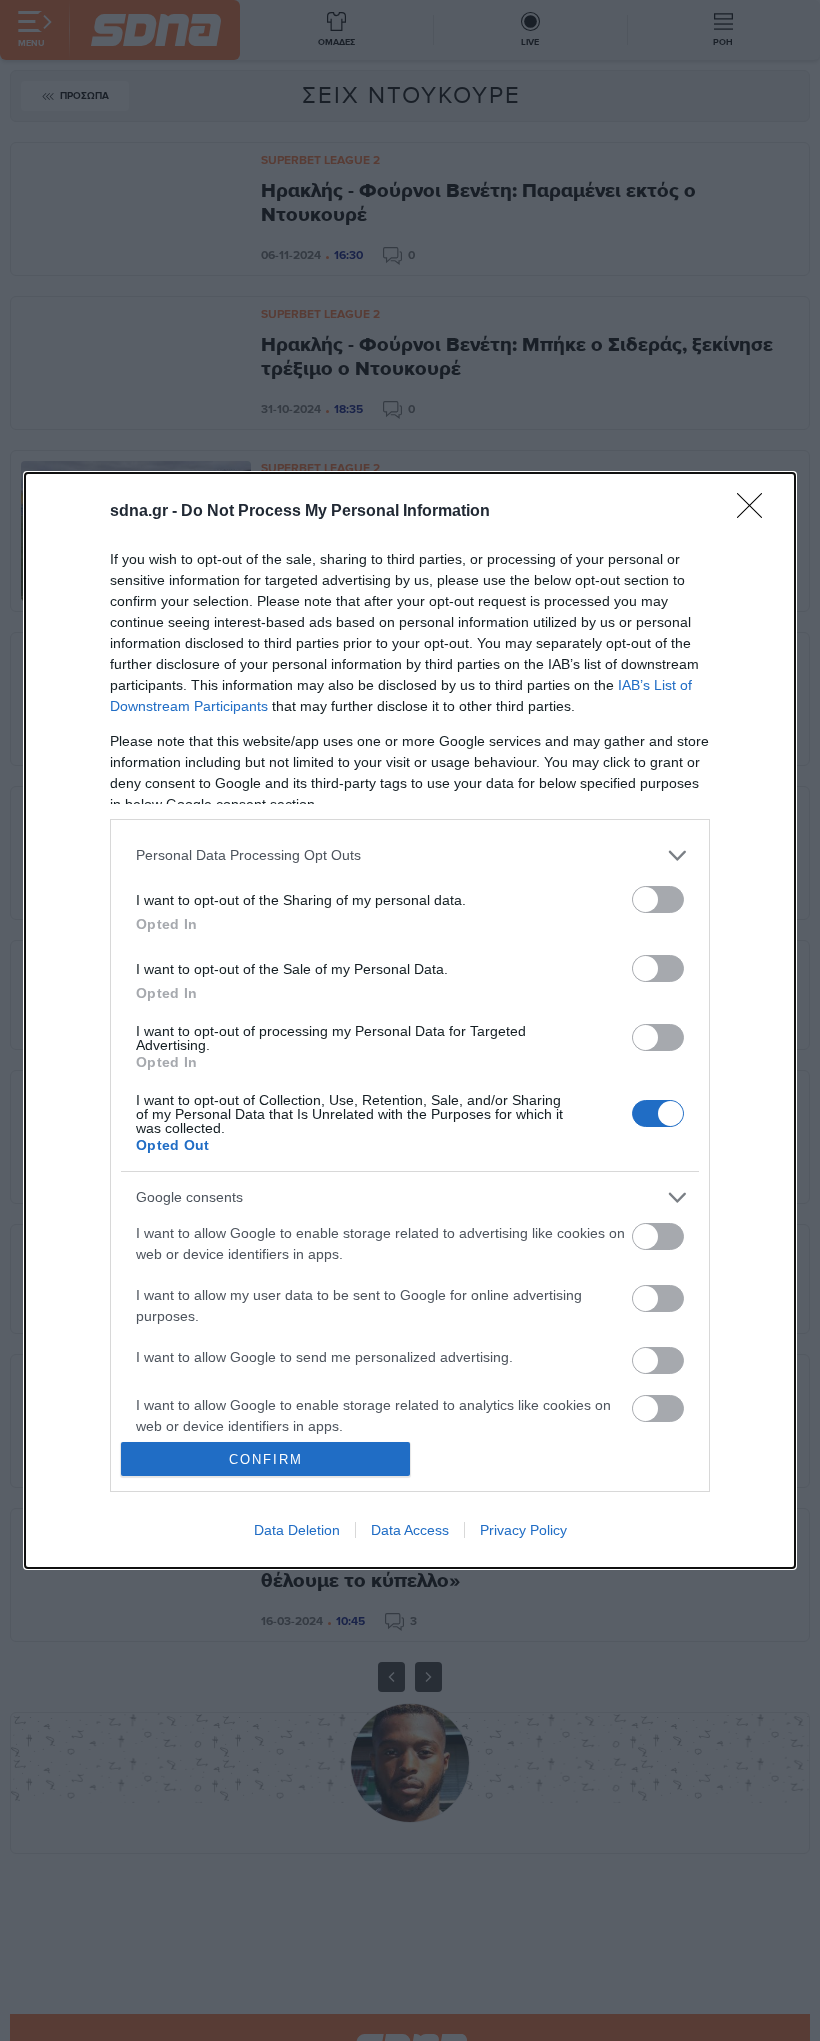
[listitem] (410, 855)
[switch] (658, 899)
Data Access (410, 1530)
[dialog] (410, 1020)
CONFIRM (266, 1459)
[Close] (756, 512)
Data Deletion (297, 1530)
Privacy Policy (523, 1530)
